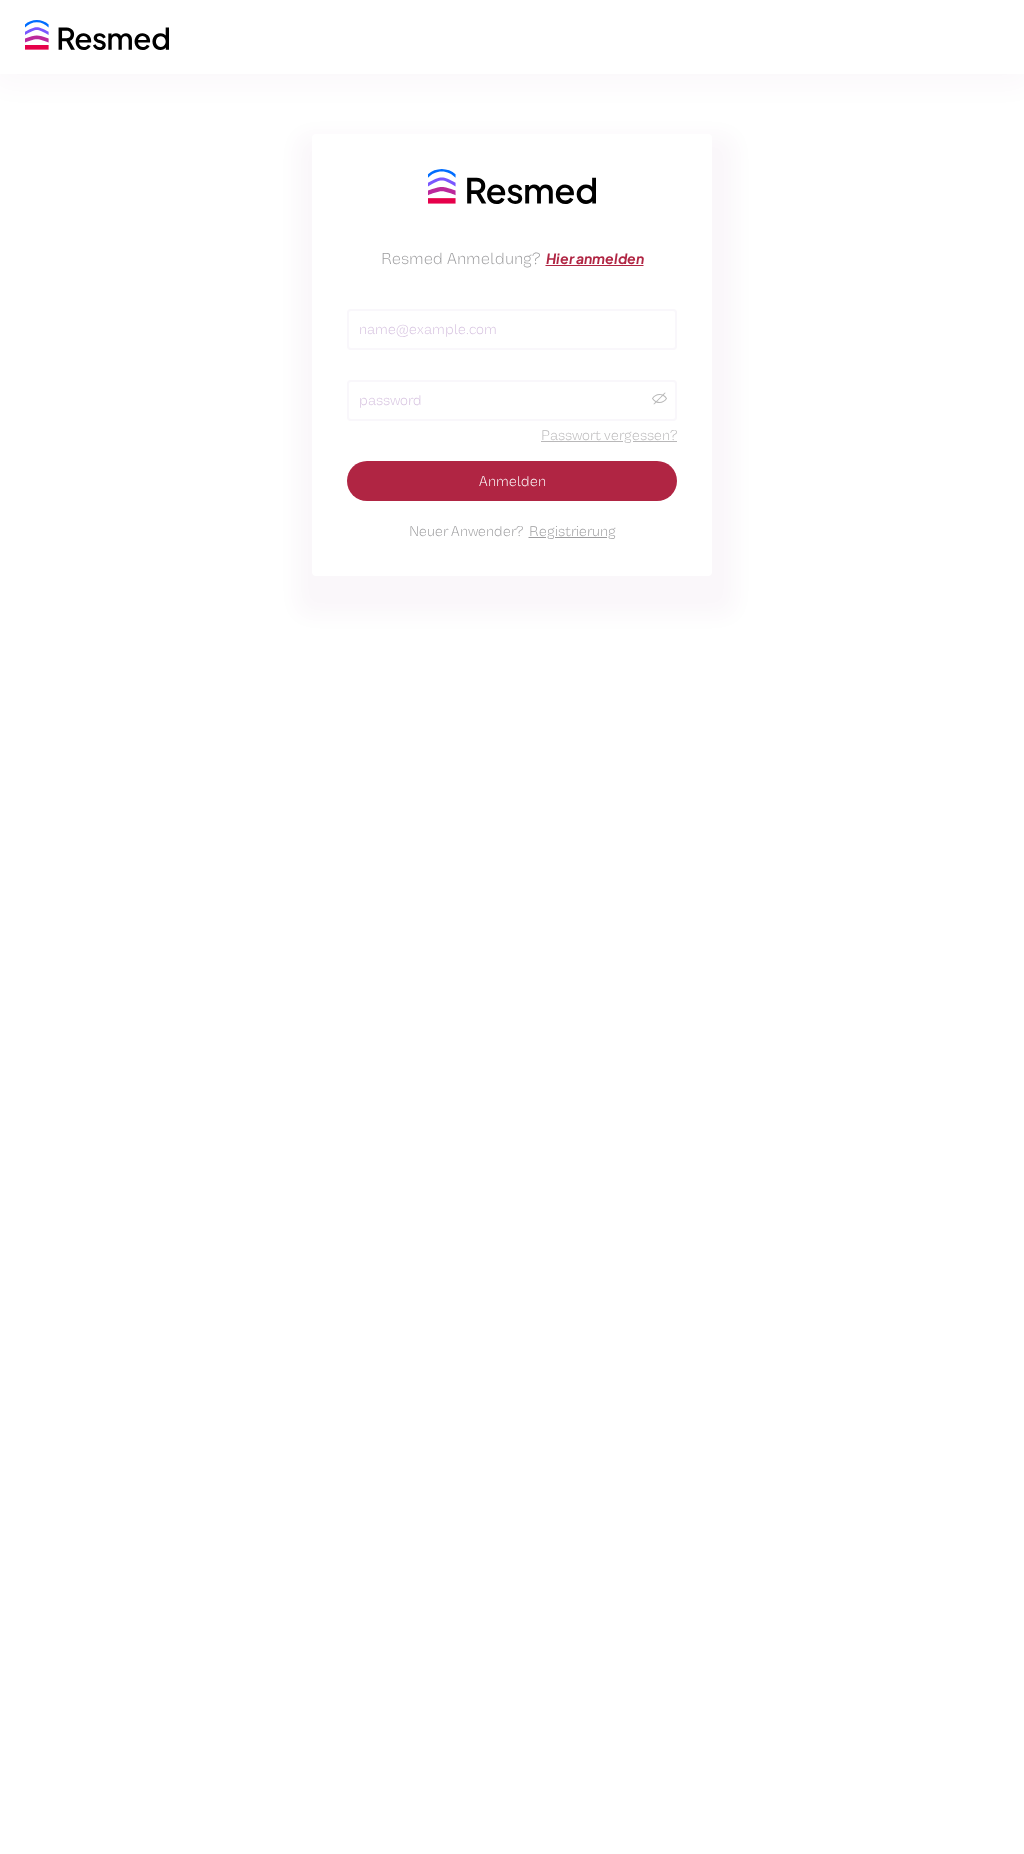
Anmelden (512, 481)
